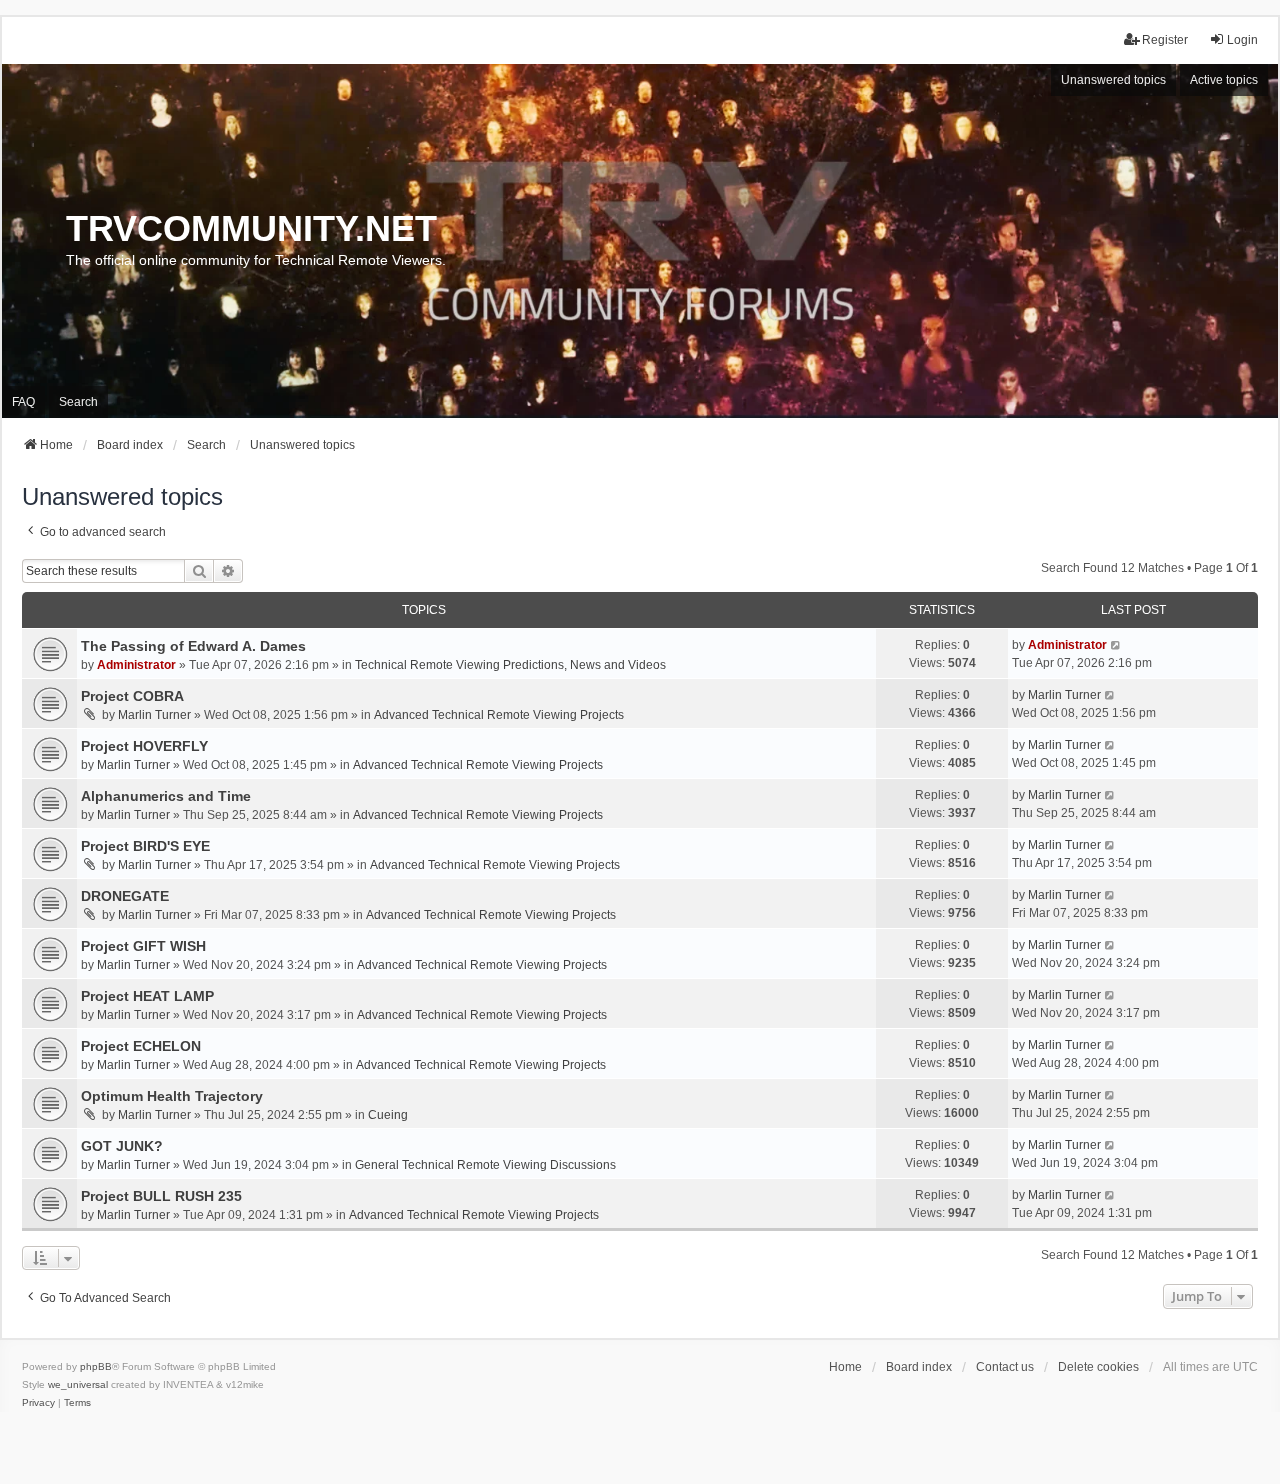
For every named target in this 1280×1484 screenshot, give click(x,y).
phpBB (96, 1366)
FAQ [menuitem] (23, 402)
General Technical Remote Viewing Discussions (485, 1165)
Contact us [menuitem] (1005, 1367)
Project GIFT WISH (143, 946)
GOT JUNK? (122, 1146)
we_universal (78, 1384)
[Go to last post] (1116, 645)
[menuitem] (38, 1403)
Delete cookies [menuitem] (1098, 1367)
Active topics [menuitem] (1224, 80)
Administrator (136, 665)
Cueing (388, 1115)
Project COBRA (132, 696)
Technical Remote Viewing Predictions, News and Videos (510, 665)
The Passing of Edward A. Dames (193, 646)
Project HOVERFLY (144, 746)
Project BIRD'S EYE (145, 846)
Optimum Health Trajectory (172, 1096)
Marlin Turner (154, 715)
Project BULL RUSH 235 (161, 1196)
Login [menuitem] (1242, 40)
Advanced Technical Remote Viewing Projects (499, 715)
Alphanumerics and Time (166, 796)
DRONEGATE (125, 896)
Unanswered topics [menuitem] (1113, 80)
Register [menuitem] (1165, 40)
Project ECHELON (141, 1046)
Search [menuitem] (78, 402)
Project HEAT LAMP (147, 996)
